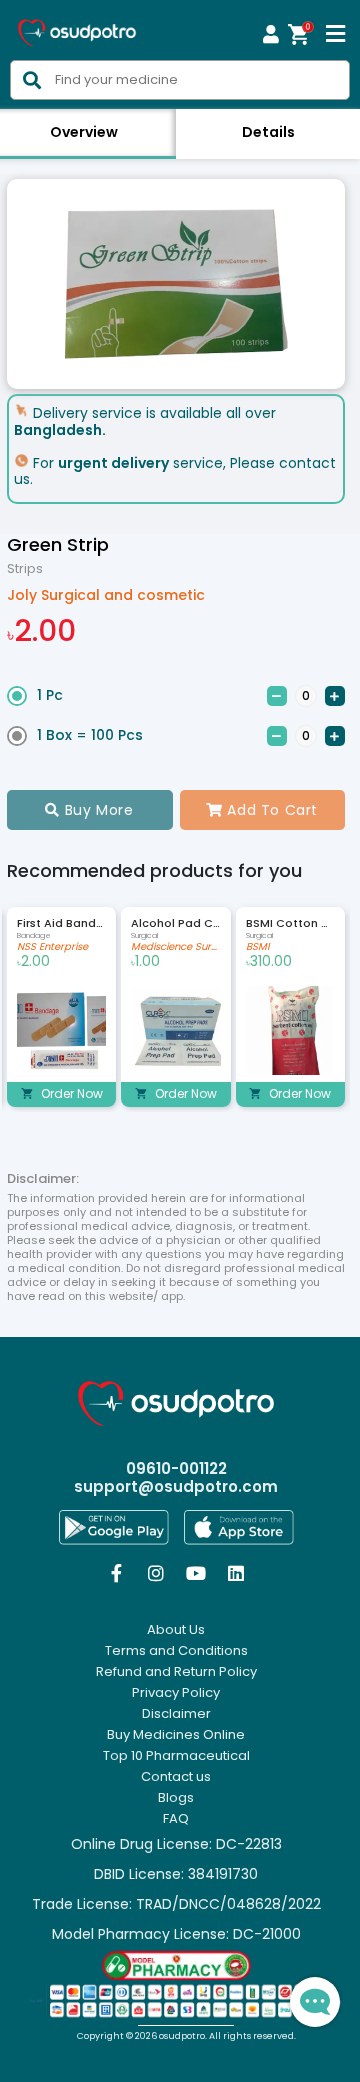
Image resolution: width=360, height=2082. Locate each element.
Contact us (176, 1777)
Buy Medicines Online (176, 1735)
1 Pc (50, 695)
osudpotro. (184, 2036)
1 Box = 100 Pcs (90, 735)
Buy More (89, 810)
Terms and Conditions (176, 1651)
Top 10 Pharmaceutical (176, 1756)
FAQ (176, 1819)
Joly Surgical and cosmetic (106, 595)
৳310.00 (269, 962)
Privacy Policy (176, 1693)
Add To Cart (262, 810)
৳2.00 (41, 631)
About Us (176, 1630)
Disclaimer (176, 1714)
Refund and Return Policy (176, 1672)
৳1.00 (145, 962)
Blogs (176, 1798)
